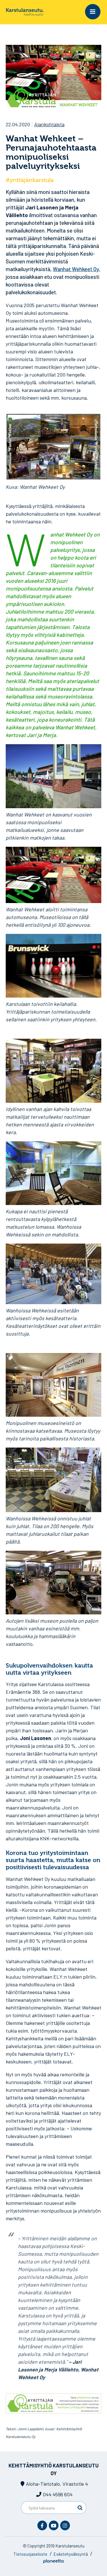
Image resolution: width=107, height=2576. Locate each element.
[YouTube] (54, 2525)
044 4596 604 (58, 2494)
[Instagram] (65, 2525)
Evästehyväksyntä (71, 2554)
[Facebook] (42, 2525)
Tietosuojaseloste (30, 2554)
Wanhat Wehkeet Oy (76, 269)
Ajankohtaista (49, 124)
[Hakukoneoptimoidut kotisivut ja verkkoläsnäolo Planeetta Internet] (53, 2562)
